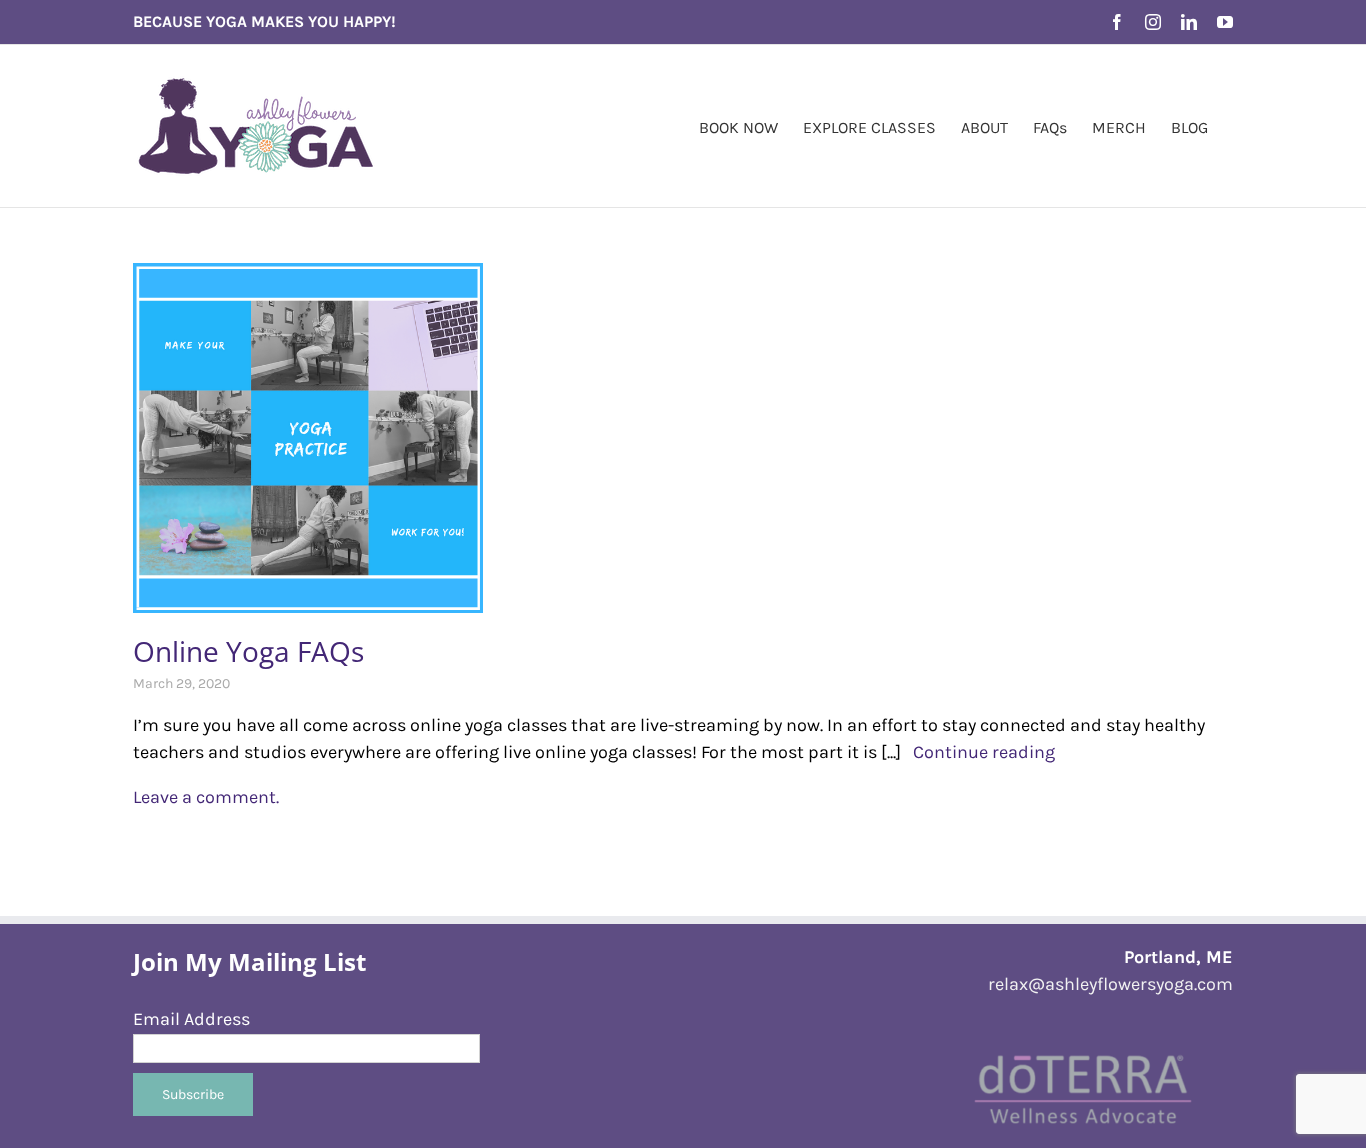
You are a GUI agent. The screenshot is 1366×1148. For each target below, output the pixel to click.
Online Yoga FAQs (248, 651)
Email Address (191, 1019)
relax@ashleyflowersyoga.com (1110, 984)
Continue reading (978, 752)
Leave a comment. (206, 797)
